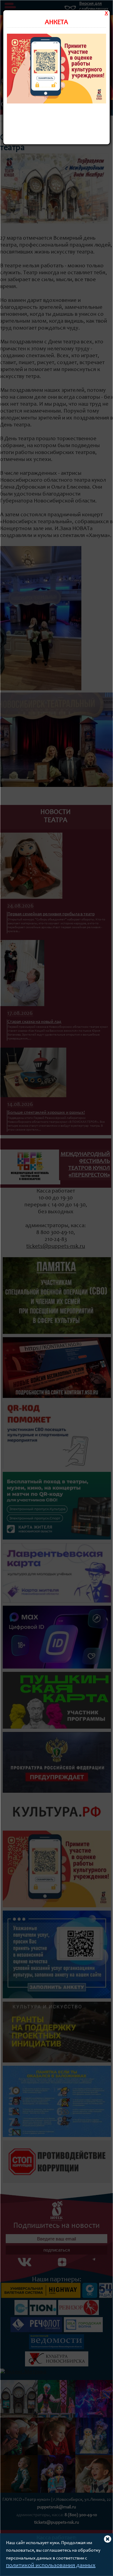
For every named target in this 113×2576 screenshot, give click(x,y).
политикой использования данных (51, 2566)
